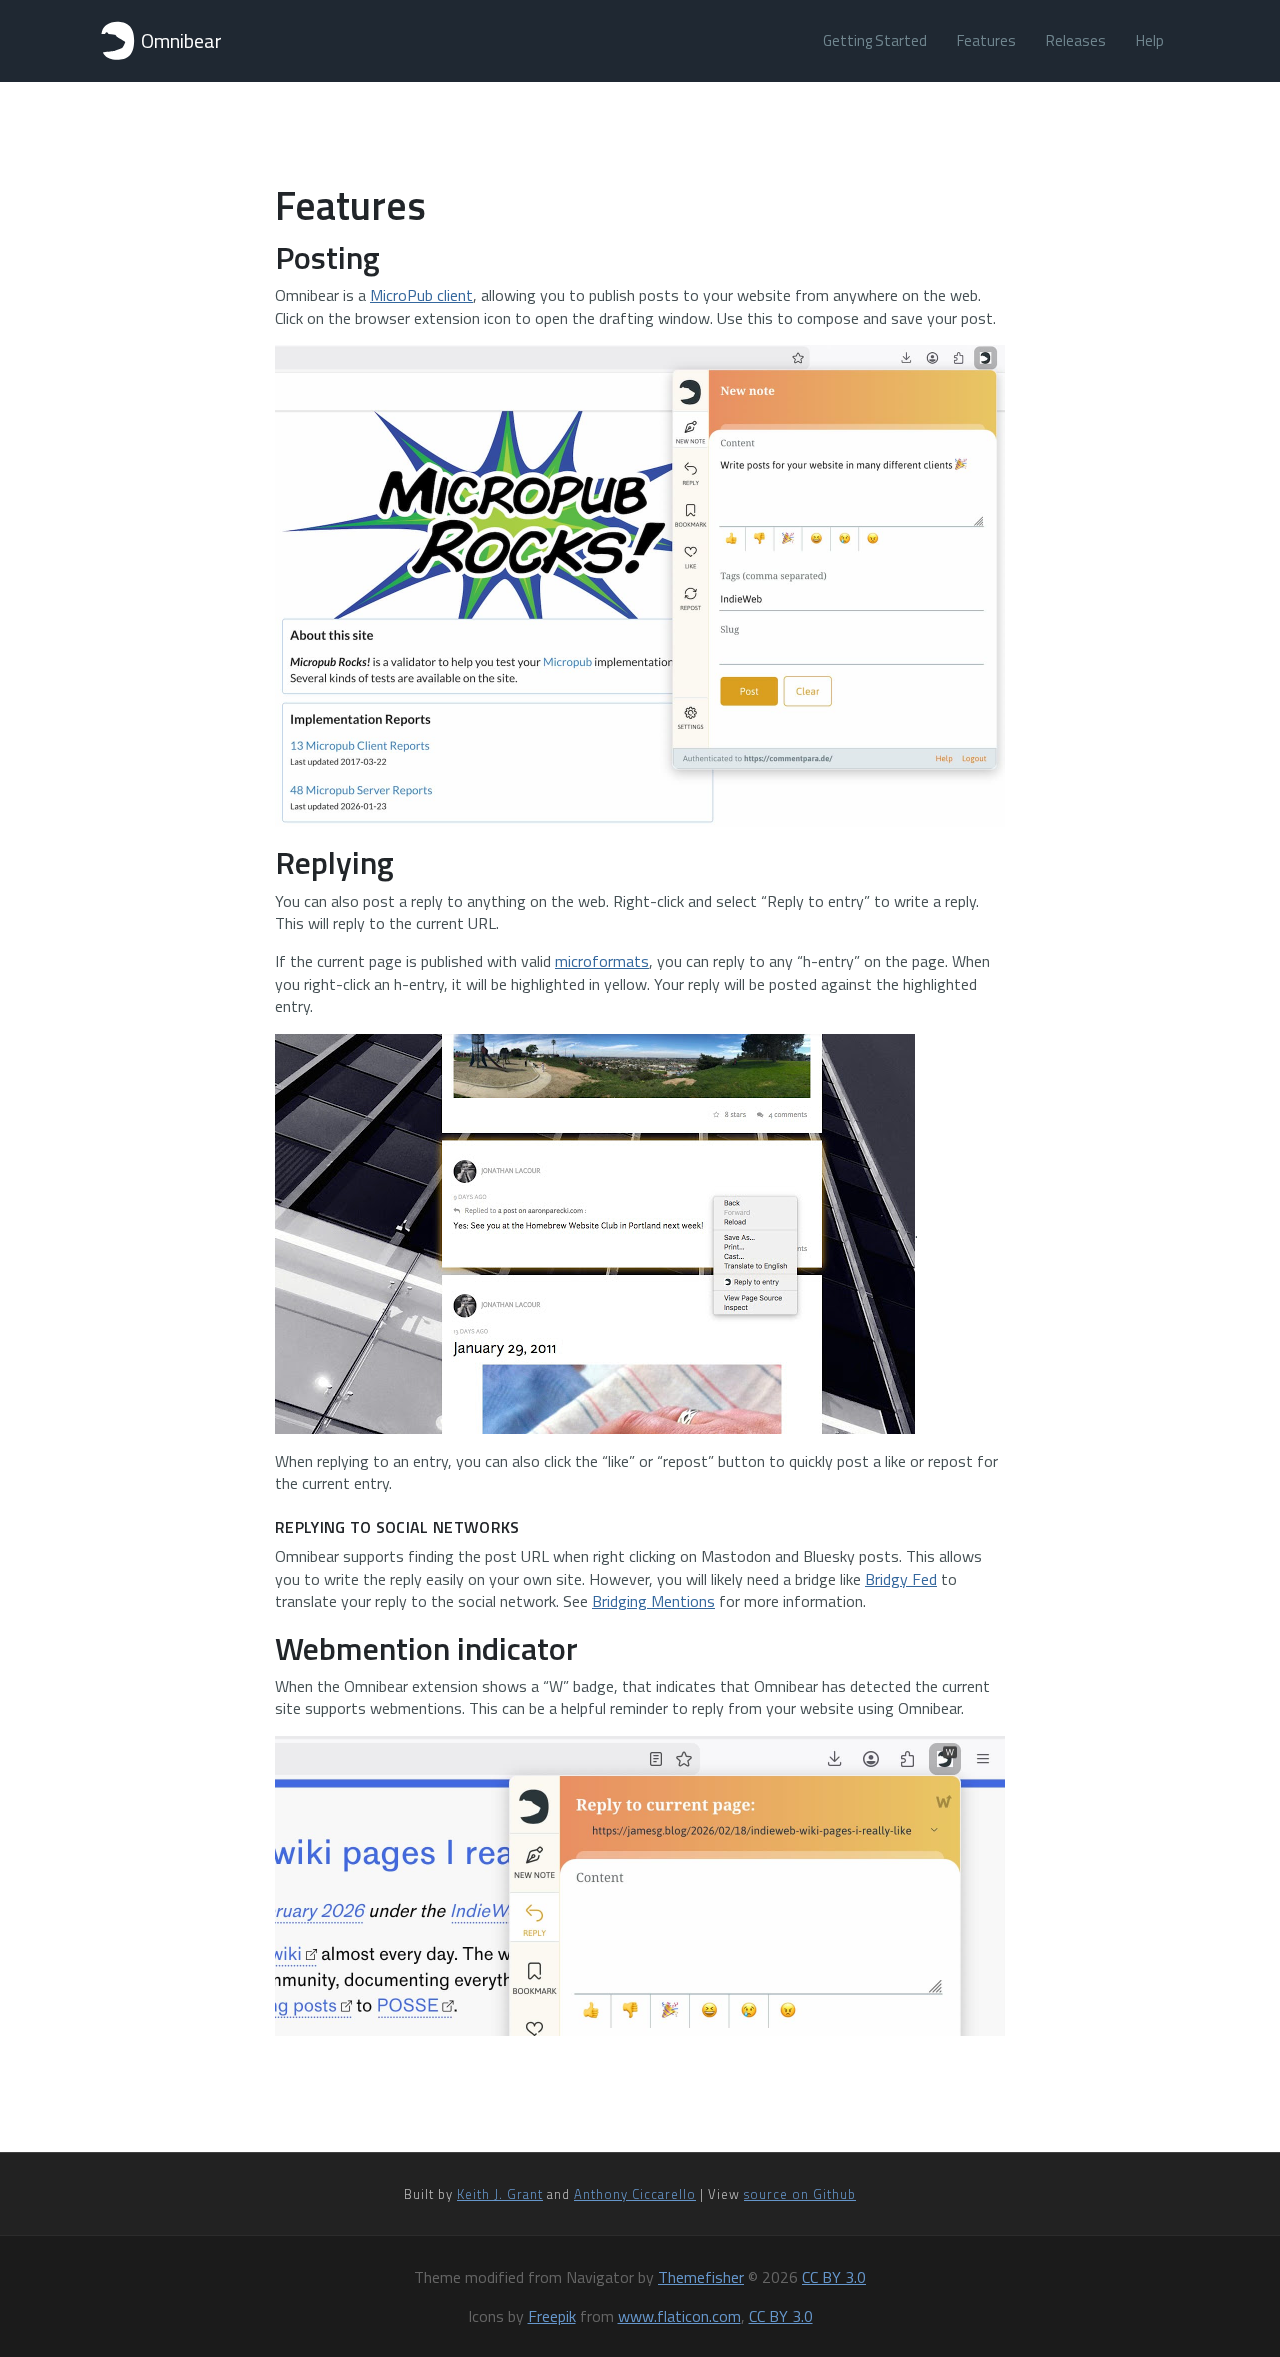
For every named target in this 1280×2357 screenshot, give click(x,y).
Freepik (552, 2316)
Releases (1076, 40)
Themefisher (701, 2277)
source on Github (800, 2194)
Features (986, 40)
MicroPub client (421, 295)
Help (1150, 40)
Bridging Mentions (653, 1601)
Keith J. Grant (500, 2194)
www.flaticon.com (679, 2316)
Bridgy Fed (901, 1579)
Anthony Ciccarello (635, 2194)
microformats (602, 961)
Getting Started (875, 40)
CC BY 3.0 (834, 2277)
